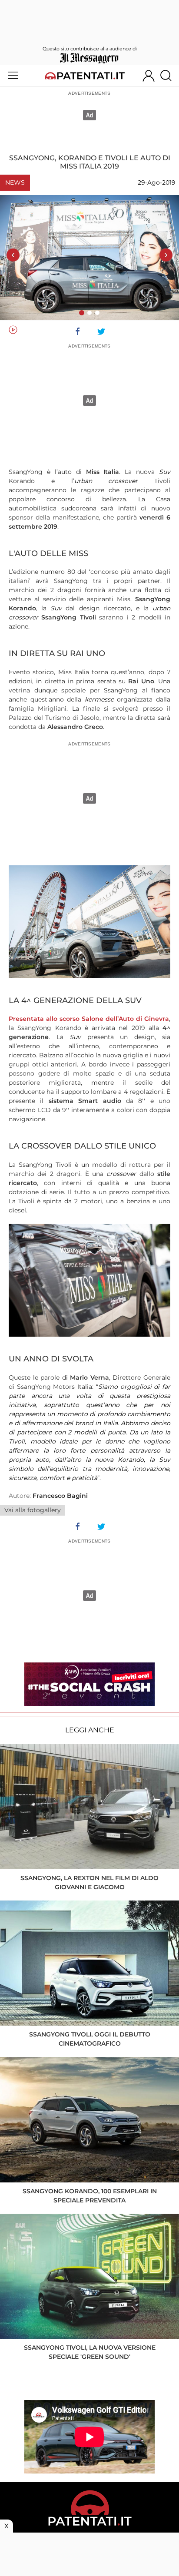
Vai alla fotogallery (33, 1510)
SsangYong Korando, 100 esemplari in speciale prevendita (90, 2196)
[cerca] (169, 76)
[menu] (13, 76)
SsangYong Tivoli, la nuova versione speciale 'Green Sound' (90, 2352)
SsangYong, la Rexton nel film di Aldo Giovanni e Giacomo (89, 1882)
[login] (149, 76)
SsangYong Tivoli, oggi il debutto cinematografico (90, 2039)
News (15, 182)
